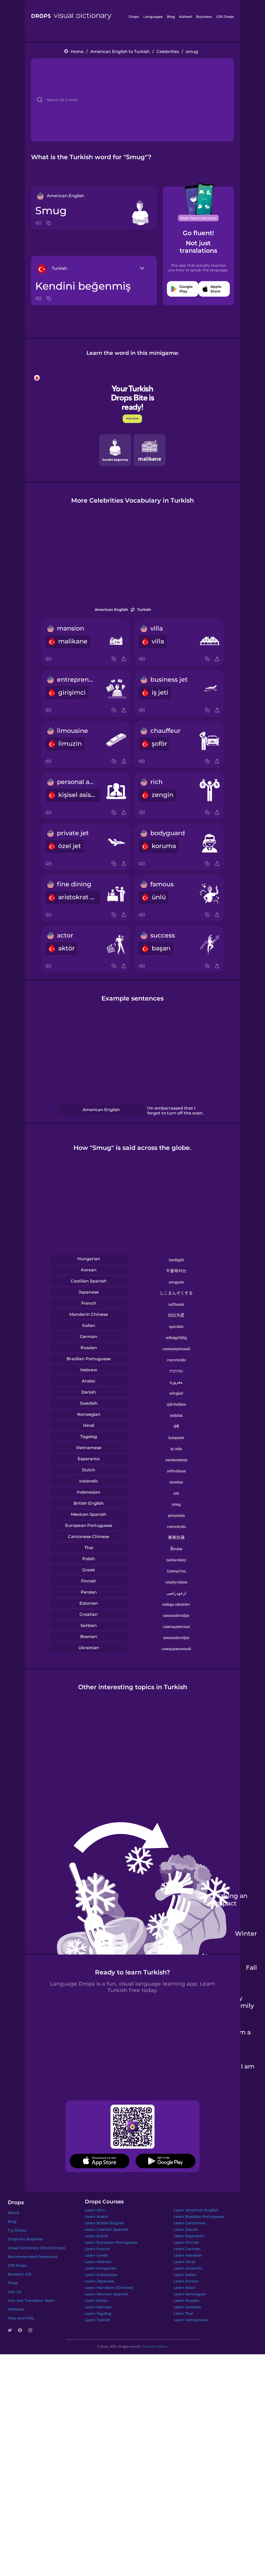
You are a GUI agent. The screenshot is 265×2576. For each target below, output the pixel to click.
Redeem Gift (20, 2274)
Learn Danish (186, 2229)
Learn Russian (187, 2301)
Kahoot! (186, 17)
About (13, 2213)
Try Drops (17, 2230)
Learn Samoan (98, 2307)
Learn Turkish (98, 2320)
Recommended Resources (33, 2257)
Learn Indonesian (101, 2275)
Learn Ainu (95, 2210)
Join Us (14, 2292)
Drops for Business (25, 2239)
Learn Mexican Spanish (106, 2294)
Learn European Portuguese (111, 2242)
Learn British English (104, 2223)
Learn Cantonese (190, 2223)
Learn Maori (185, 2288)
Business (204, 17)
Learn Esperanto (189, 2236)
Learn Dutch (97, 2236)
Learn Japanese (100, 2281)
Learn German (187, 2249)
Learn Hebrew (98, 2262)
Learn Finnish (186, 2242)
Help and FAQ (21, 2318)
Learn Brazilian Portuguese (199, 2217)
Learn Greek (96, 2255)
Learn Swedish (187, 2307)
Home (77, 52)
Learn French (97, 2249)
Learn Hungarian (101, 2268)
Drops (134, 17)
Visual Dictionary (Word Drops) (37, 2248)
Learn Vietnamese (191, 2320)
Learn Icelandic (188, 2268)
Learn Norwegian (190, 2294)
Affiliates (16, 2309)
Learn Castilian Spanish (107, 2229)
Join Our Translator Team (31, 2301)
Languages (153, 17)
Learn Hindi (185, 2262)
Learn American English (196, 2210)
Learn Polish (96, 2301)
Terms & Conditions (155, 2347)
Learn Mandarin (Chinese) (109, 2288)
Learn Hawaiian (188, 2255)
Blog (171, 17)
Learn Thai (183, 2313)
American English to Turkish (120, 52)
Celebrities (168, 52)
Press (13, 2283)
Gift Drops (225, 17)
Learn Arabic (97, 2217)
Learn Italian (185, 2275)
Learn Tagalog (98, 2313)
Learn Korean (186, 2281)
